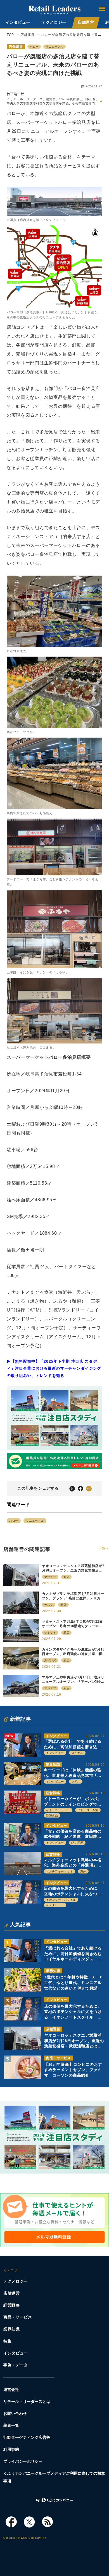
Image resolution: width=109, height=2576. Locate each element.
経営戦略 (53, 1793)
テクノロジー (54, 22)
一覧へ (104, 1548)
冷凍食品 (52, 1815)
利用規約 (11, 2449)
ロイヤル (77, 1753)
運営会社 (11, 2390)
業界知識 (53, 1765)
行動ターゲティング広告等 (27, 2438)
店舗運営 (86, 22)
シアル (76, 1781)
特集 (7, 2341)
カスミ (49, 1605)
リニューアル (54, 47)
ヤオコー (50, 1577)
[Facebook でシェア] (80, 1488)
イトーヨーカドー (58, 1810)
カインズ (50, 1660)
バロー (34, 47)
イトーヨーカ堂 (88, 1810)
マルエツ (50, 1688)
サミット (50, 1633)
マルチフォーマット (60, 1871)
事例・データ (16, 2365)
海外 (83, 1871)
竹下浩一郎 (16, 94)
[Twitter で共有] (72, 1488)
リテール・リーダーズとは (27, 2402)
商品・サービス (59, 2058)
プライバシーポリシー (23, 2461)
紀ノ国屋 (77, 1843)
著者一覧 (11, 2426)
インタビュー (18, 22)
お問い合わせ (15, 2414)
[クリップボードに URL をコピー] (89, 1488)
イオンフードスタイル (61, 1900)
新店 (66, 1577)
